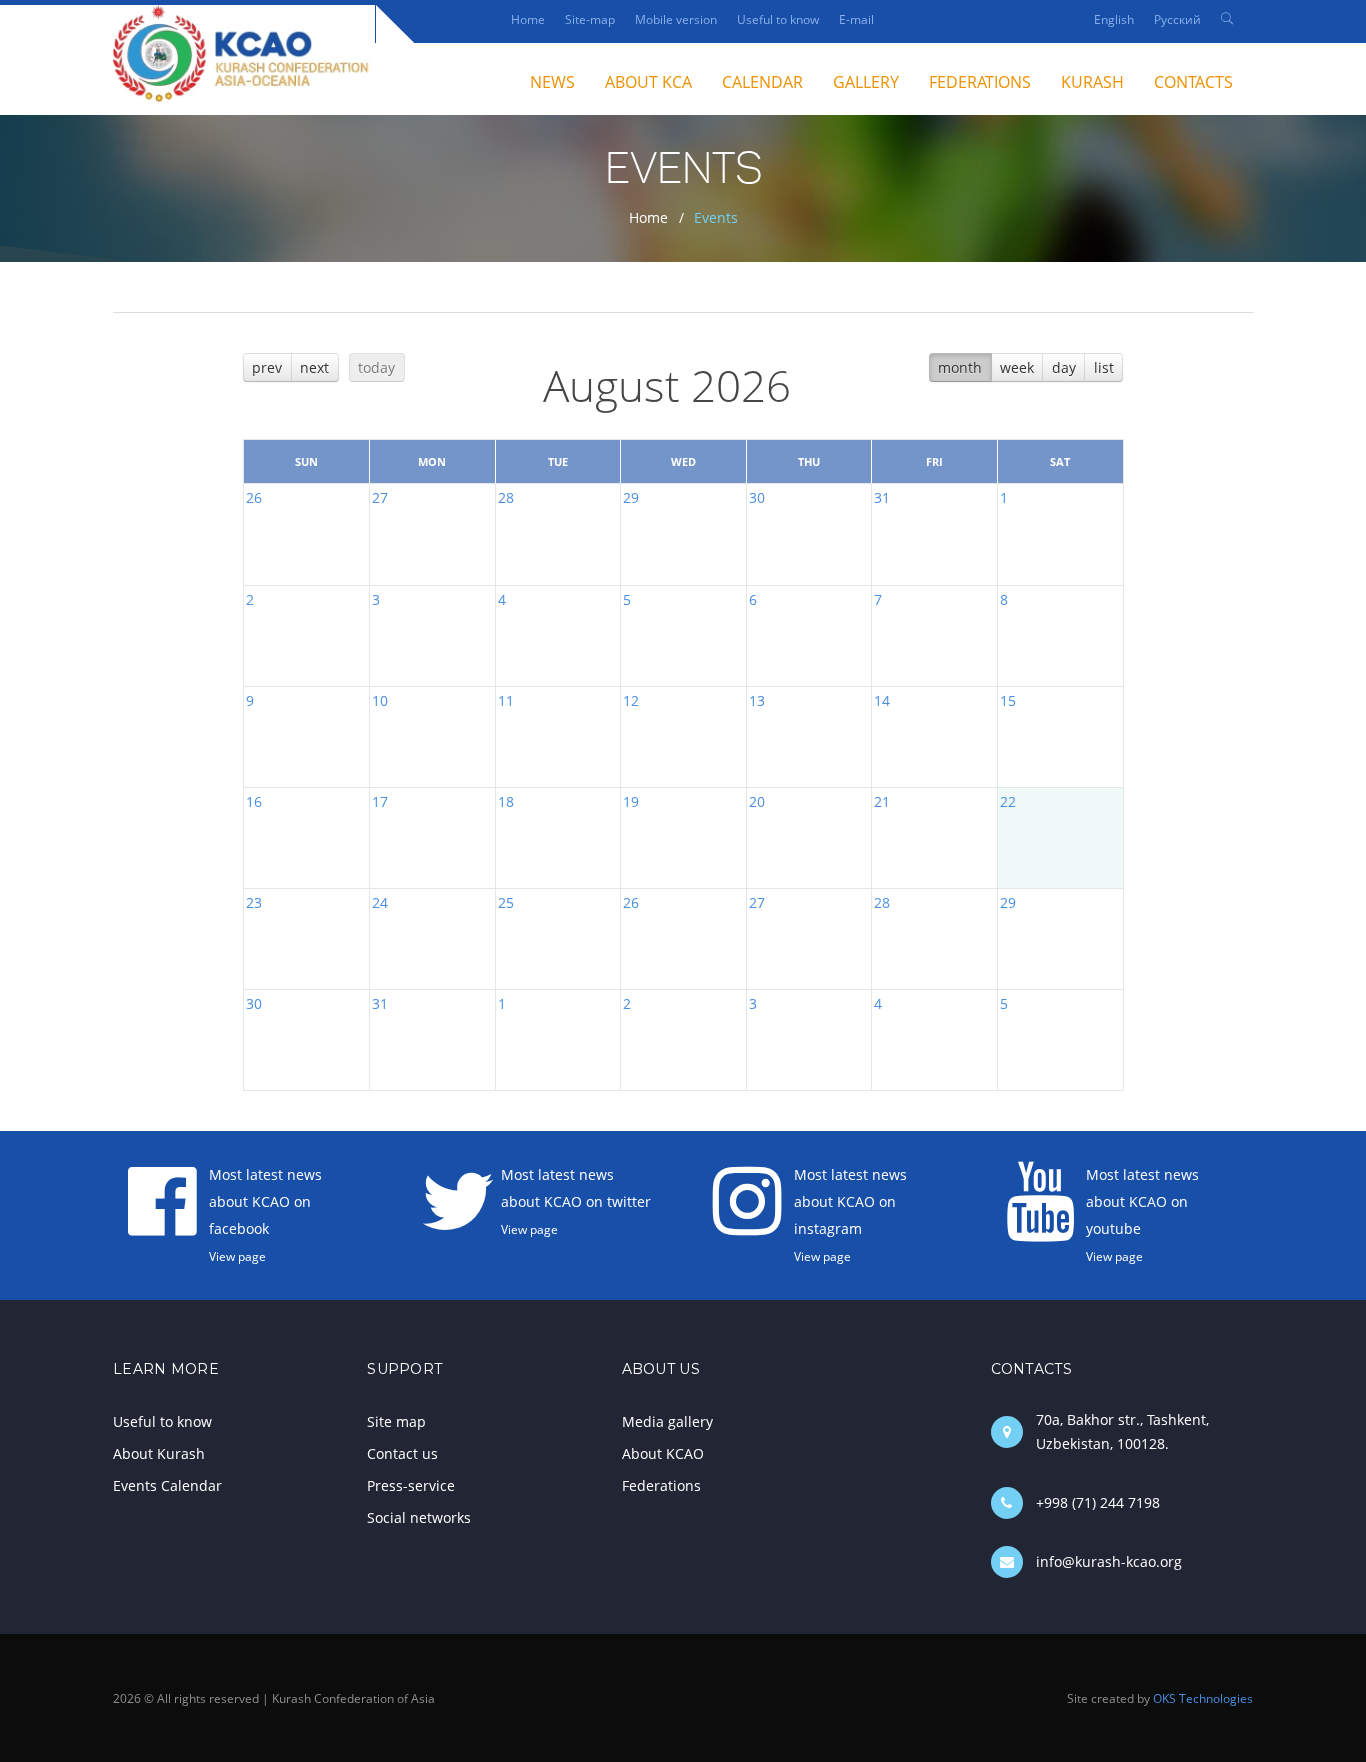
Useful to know (778, 19)
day (1064, 367)
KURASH (1092, 82)
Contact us (402, 1453)
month (960, 367)
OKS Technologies (1203, 1698)
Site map (396, 1421)
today (376, 367)
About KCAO (663, 1453)
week (1017, 367)
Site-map (590, 19)
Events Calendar (167, 1485)
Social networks (419, 1517)
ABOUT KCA (648, 82)
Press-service (411, 1485)
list (1104, 367)
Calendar (762, 82)
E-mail (856, 19)
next (314, 367)
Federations (980, 82)
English (1114, 19)
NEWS (552, 82)
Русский (1177, 19)
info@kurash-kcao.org (1109, 1561)
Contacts (1193, 82)
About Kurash (159, 1453)
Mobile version (676, 19)
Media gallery (667, 1421)
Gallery (866, 82)
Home (528, 19)
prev (267, 367)
